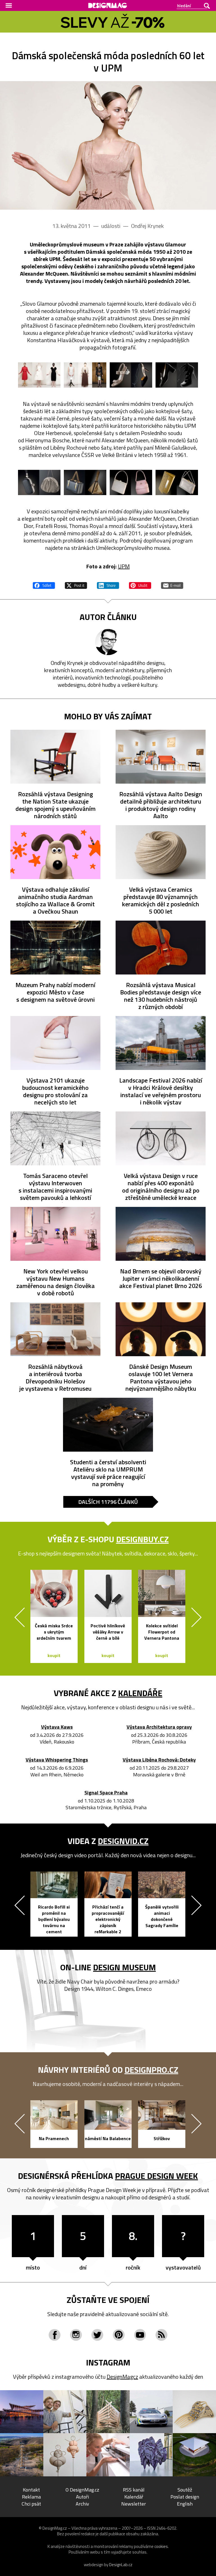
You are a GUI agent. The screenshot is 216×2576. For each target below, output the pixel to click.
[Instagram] (76, 2335)
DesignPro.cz (151, 2070)
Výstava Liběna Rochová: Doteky (159, 1760)
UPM (124, 566)
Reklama (31, 2497)
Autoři (82, 2497)
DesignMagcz (122, 2377)
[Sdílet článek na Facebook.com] (44, 585)
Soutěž (185, 2490)
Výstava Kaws (57, 1727)
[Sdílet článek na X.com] (76, 585)
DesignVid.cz (123, 1841)
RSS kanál (134, 2490)
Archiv (82, 2504)
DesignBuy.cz (142, 1539)
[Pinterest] (119, 2335)
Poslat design (185, 2497)
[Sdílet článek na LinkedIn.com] (108, 585)
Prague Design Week (157, 2176)
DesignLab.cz (121, 2565)
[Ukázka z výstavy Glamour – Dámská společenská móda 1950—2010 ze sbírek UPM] (108, 145)
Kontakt (31, 2490)
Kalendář (134, 2497)
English (185, 2504)
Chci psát (31, 2504)
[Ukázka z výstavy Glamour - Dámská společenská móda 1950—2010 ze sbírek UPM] (39, 375)
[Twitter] (97, 2335)
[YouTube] (140, 2335)
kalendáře (140, 1693)
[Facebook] (55, 2335)
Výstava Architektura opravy (159, 1727)
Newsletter (134, 2504)
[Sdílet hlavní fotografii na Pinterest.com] (140, 585)
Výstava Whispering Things (57, 1760)
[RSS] (161, 2335)
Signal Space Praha (106, 1793)
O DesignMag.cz (82, 2490)
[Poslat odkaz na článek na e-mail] (172, 585)
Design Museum (124, 1967)
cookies (161, 2546)
